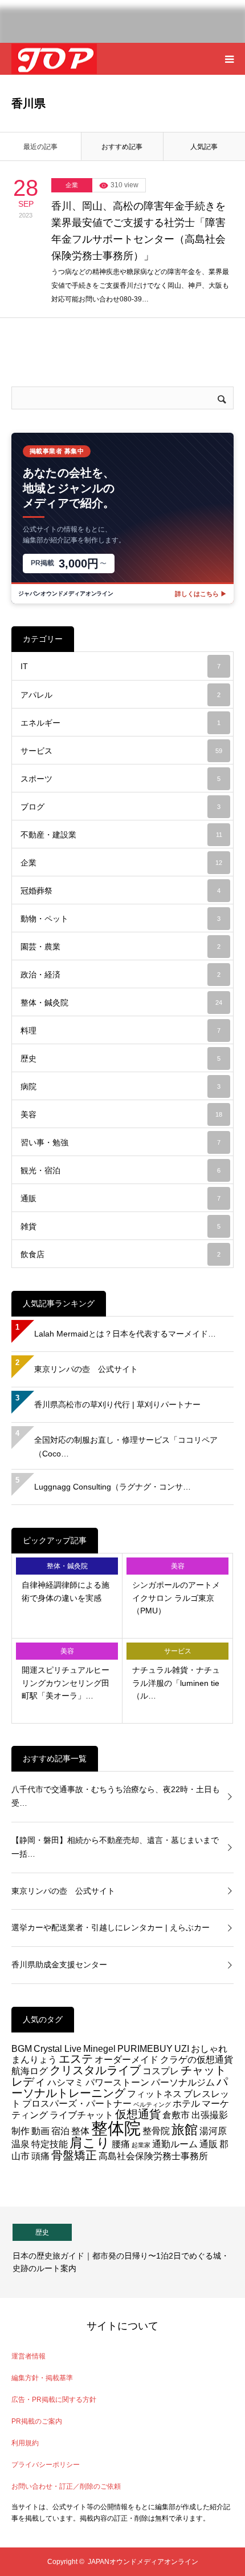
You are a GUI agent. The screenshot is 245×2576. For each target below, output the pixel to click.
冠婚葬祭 (121, 891)
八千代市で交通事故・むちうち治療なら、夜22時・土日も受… (116, 1796)
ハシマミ (66, 2082)
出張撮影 (210, 2115)
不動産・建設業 (121, 835)
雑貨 (121, 1226)
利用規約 (25, 2443)
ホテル (186, 2103)
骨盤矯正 (74, 2155)
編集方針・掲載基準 (42, 2378)
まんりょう (34, 2059)
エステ (76, 2059)
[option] (122, 2252)
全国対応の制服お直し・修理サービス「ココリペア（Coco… (126, 1447)
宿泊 (60, 2131)
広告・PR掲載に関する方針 (54, 2400)
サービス (121, 751)
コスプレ (161, 2071)
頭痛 (40, 2156)
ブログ (121, 807)
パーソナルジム (183, 2082)
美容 (121, 1114)
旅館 (185, 2130)
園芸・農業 (121, 947)
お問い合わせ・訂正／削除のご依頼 (66, 2486)
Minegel (99, 2048)
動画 (40, 2131)
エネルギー (121, 723)
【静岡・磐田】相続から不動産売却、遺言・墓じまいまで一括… (115, 1847)
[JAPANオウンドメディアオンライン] (54, 59)
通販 (121, 1198)
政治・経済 (121, 975)
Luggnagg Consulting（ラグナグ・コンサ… (113, 1487)
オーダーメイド (126, 2059)
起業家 (141, 2145)
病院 (121, 1086)
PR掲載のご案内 (37, 2421)
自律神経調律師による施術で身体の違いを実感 (66, 1591)
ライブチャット (81, 2115)
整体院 (116, 2128)
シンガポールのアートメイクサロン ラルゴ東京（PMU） (176, 1598)
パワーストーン (117, 2082)
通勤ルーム (175, 2144)
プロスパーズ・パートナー (77, 2103)
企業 (72, 185)
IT (121, 666)
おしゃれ (209, 2048)
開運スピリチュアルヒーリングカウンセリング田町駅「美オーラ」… (66, 1683)
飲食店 (121, 1254)
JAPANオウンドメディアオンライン (143, 2562)
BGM (22, 2048)
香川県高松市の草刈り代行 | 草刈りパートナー (117, 1404)
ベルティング (152, 2104)
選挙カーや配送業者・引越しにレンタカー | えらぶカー (111, 1927)
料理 (121, 1031)
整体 (80, 2131)
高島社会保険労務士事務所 (153, 2156)
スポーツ (121, 779)
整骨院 (156, 2131)
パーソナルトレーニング (120, 2087)
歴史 (121, 1058)
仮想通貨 (138, 2114)
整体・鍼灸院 (121, 1003)
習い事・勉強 (121, 1142)
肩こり (90, 2143)
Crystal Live (58, 2048)
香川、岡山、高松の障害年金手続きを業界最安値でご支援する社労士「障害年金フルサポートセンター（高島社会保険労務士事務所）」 (138, 231)
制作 (21, 2131)
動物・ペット (121, 919)
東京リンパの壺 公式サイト (86, 1369)
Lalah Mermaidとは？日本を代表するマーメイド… (125, 1334)
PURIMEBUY (145, 2048)
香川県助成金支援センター (59, 1965)
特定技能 (50, 2144)
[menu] (229, 59)
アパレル (121, 695)
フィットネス (154, 2094)
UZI (182, 2048)
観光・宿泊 (121, 1170)
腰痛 (121, 2144)
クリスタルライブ (95, 2070)
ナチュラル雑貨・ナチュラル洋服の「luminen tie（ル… (176, 1683)
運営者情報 (28, 2356)
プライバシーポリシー (46, 2465)
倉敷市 (176, 2115)
